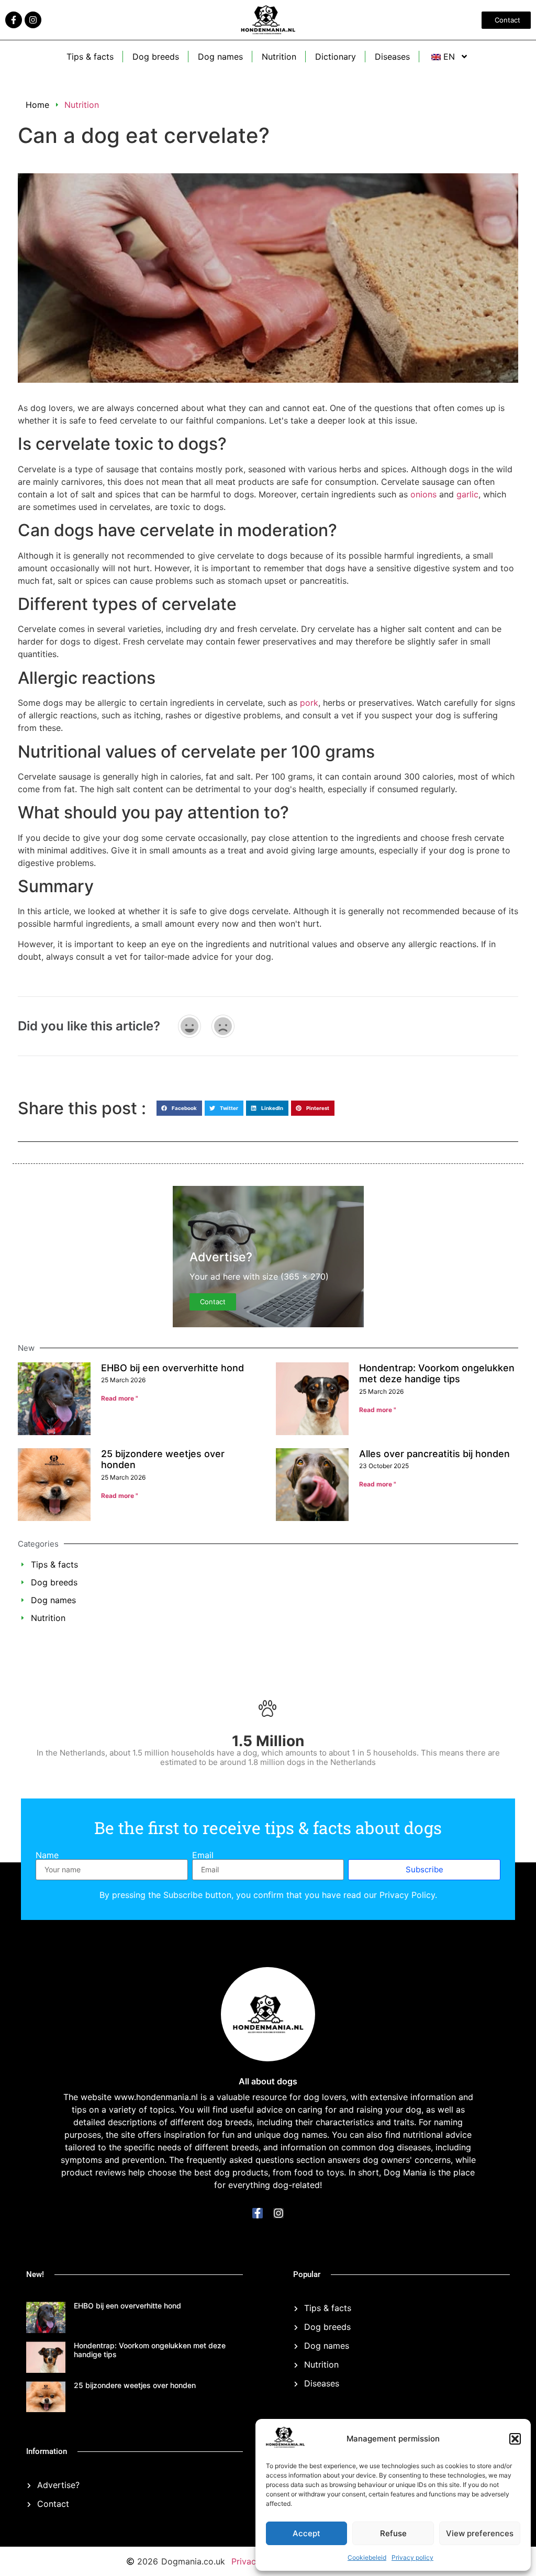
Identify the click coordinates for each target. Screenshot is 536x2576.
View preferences (480, 2533)
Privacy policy (412, 2557)
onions (423, 494)
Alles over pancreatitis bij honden (434, 1454)
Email (203, 1855)
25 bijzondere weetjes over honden (135, 2385)
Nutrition (279, 57)
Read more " (120, 1398)
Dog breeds (156, 57)
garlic (467, 494)
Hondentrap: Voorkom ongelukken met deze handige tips (437, 1374)
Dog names (220, 57)
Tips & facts (90, 57)
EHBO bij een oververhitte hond (172, 1368)
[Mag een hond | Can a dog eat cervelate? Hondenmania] (285, 2445)
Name (47, 1855)
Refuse (393, 2533)
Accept (306, 2533)
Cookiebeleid (367, 2557)
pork (309, 703)
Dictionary (336, 57)
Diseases (392, 57)
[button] (515, 2439)
